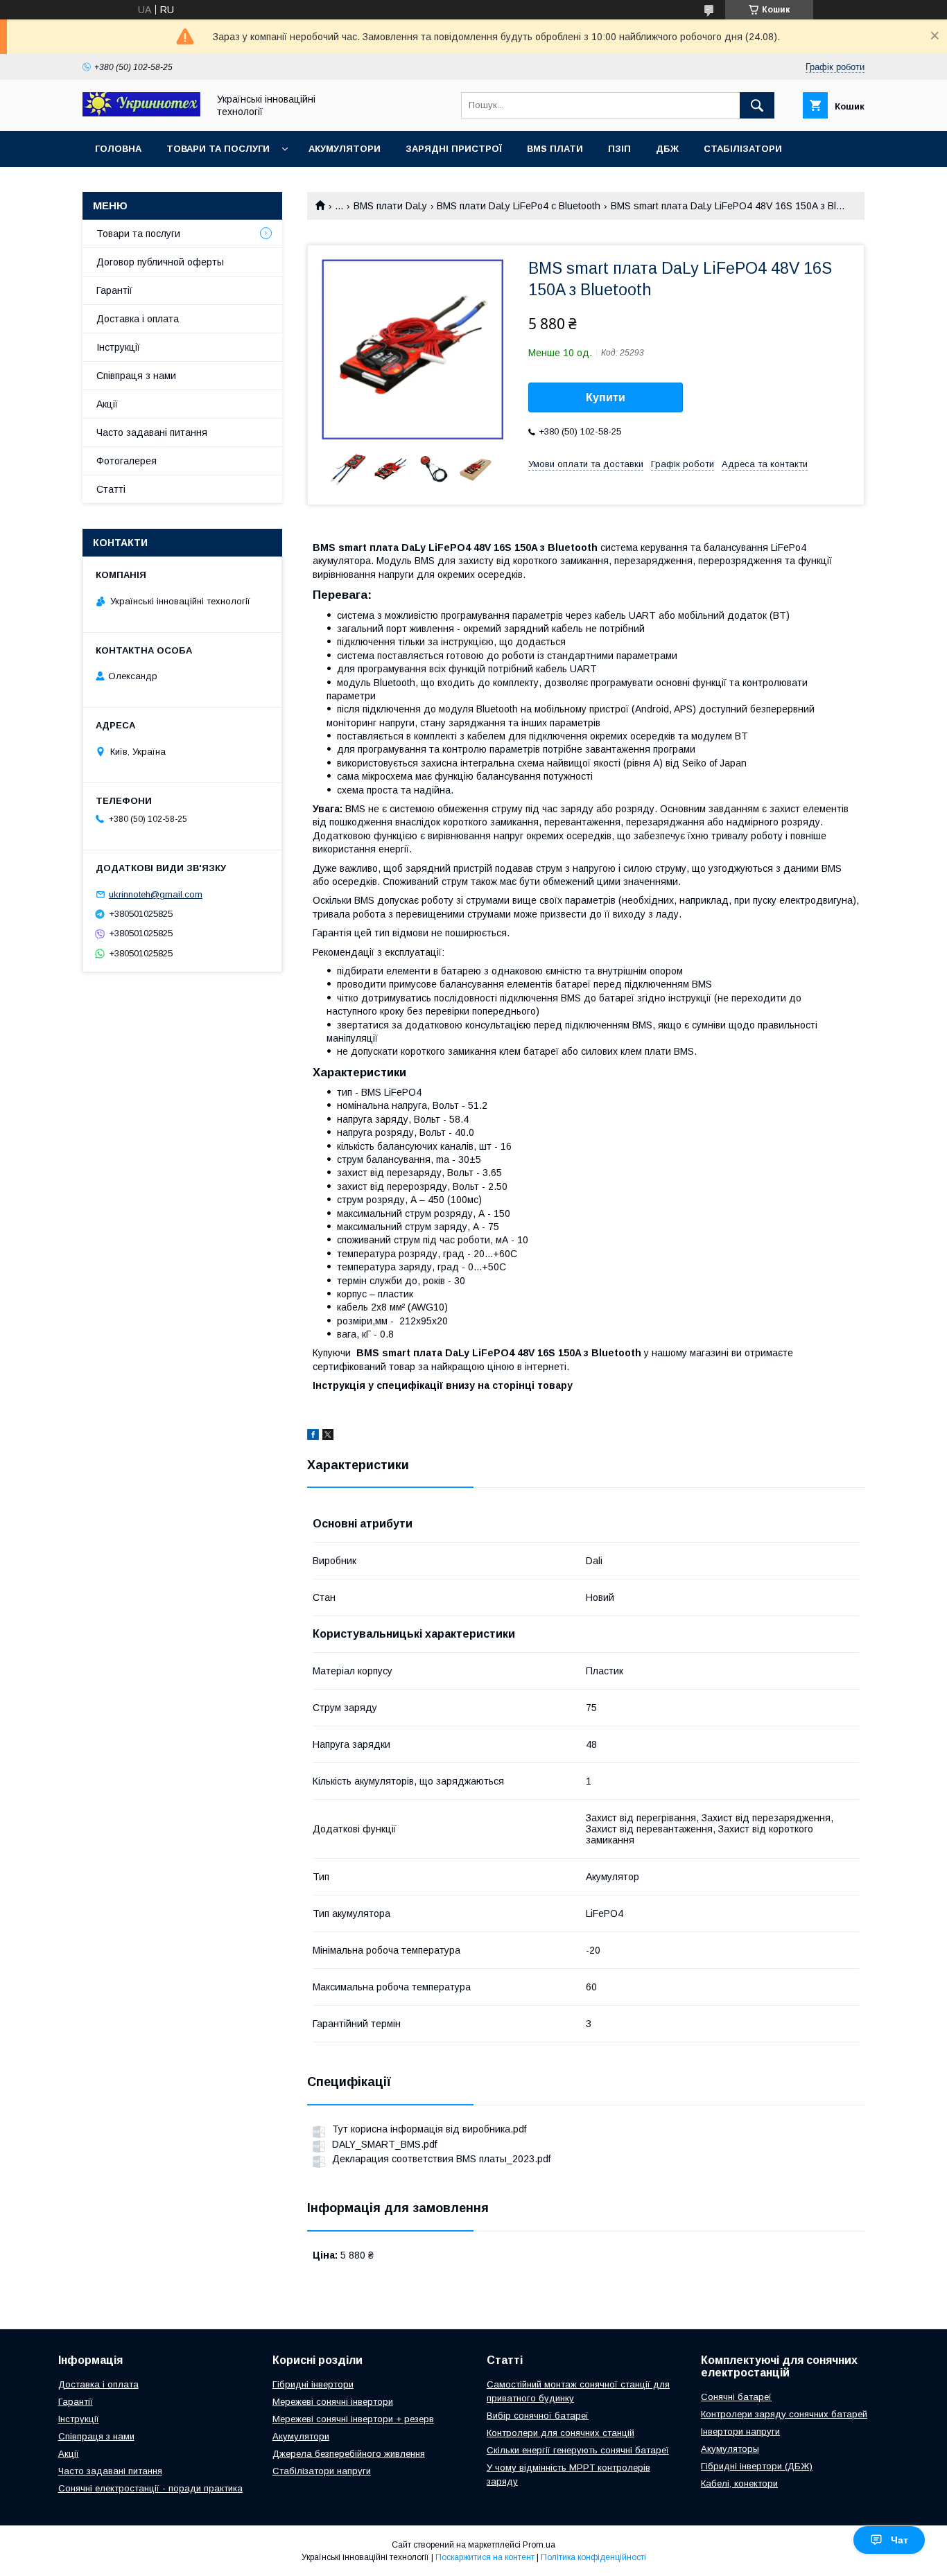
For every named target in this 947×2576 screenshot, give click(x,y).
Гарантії (114, 290)
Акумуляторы (730, 2449)
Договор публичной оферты (160, 262)
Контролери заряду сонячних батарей (784, 2414)
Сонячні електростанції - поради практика (150, 2488)
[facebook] (313, 1437)
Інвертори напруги (740, 2432)
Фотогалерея (127, 461)
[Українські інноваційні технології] (141, 113)
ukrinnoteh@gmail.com (156, 894)
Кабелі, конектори (739, 2483)
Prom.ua (539, 2545)
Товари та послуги (218, 149)
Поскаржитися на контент (485, 2557)
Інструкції (118, 347)
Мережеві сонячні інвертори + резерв (353, 2419)
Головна (118, 149)
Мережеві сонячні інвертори (333, 2402)
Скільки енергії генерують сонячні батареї (578, 2450)
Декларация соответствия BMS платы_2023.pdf (441, 2159)
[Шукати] (757, 105)
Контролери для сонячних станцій (561, 2433)
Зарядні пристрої (454, 149)
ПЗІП (619, 149)
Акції (107, 404)
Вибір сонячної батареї (538, 2416)
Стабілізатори (743, 149)
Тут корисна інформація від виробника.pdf (429, 2129)
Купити (606, 397)
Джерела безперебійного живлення (349, 2454)
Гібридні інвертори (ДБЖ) (757, 2466)
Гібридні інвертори (313, 2384)
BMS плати (555, 149)
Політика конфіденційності (593, 2557)
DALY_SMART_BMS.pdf (384, 2144)
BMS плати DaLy (390, 206)
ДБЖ (667, 149)
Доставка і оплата (138, 319)
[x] (328, 1437)
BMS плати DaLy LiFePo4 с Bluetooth (519, 206)
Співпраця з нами (136, 376)
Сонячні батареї (736, 2397)
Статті (111, 489)
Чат (900, 2540)
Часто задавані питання (152, 432)
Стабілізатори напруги (322, 2471)
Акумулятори (345, 149)
